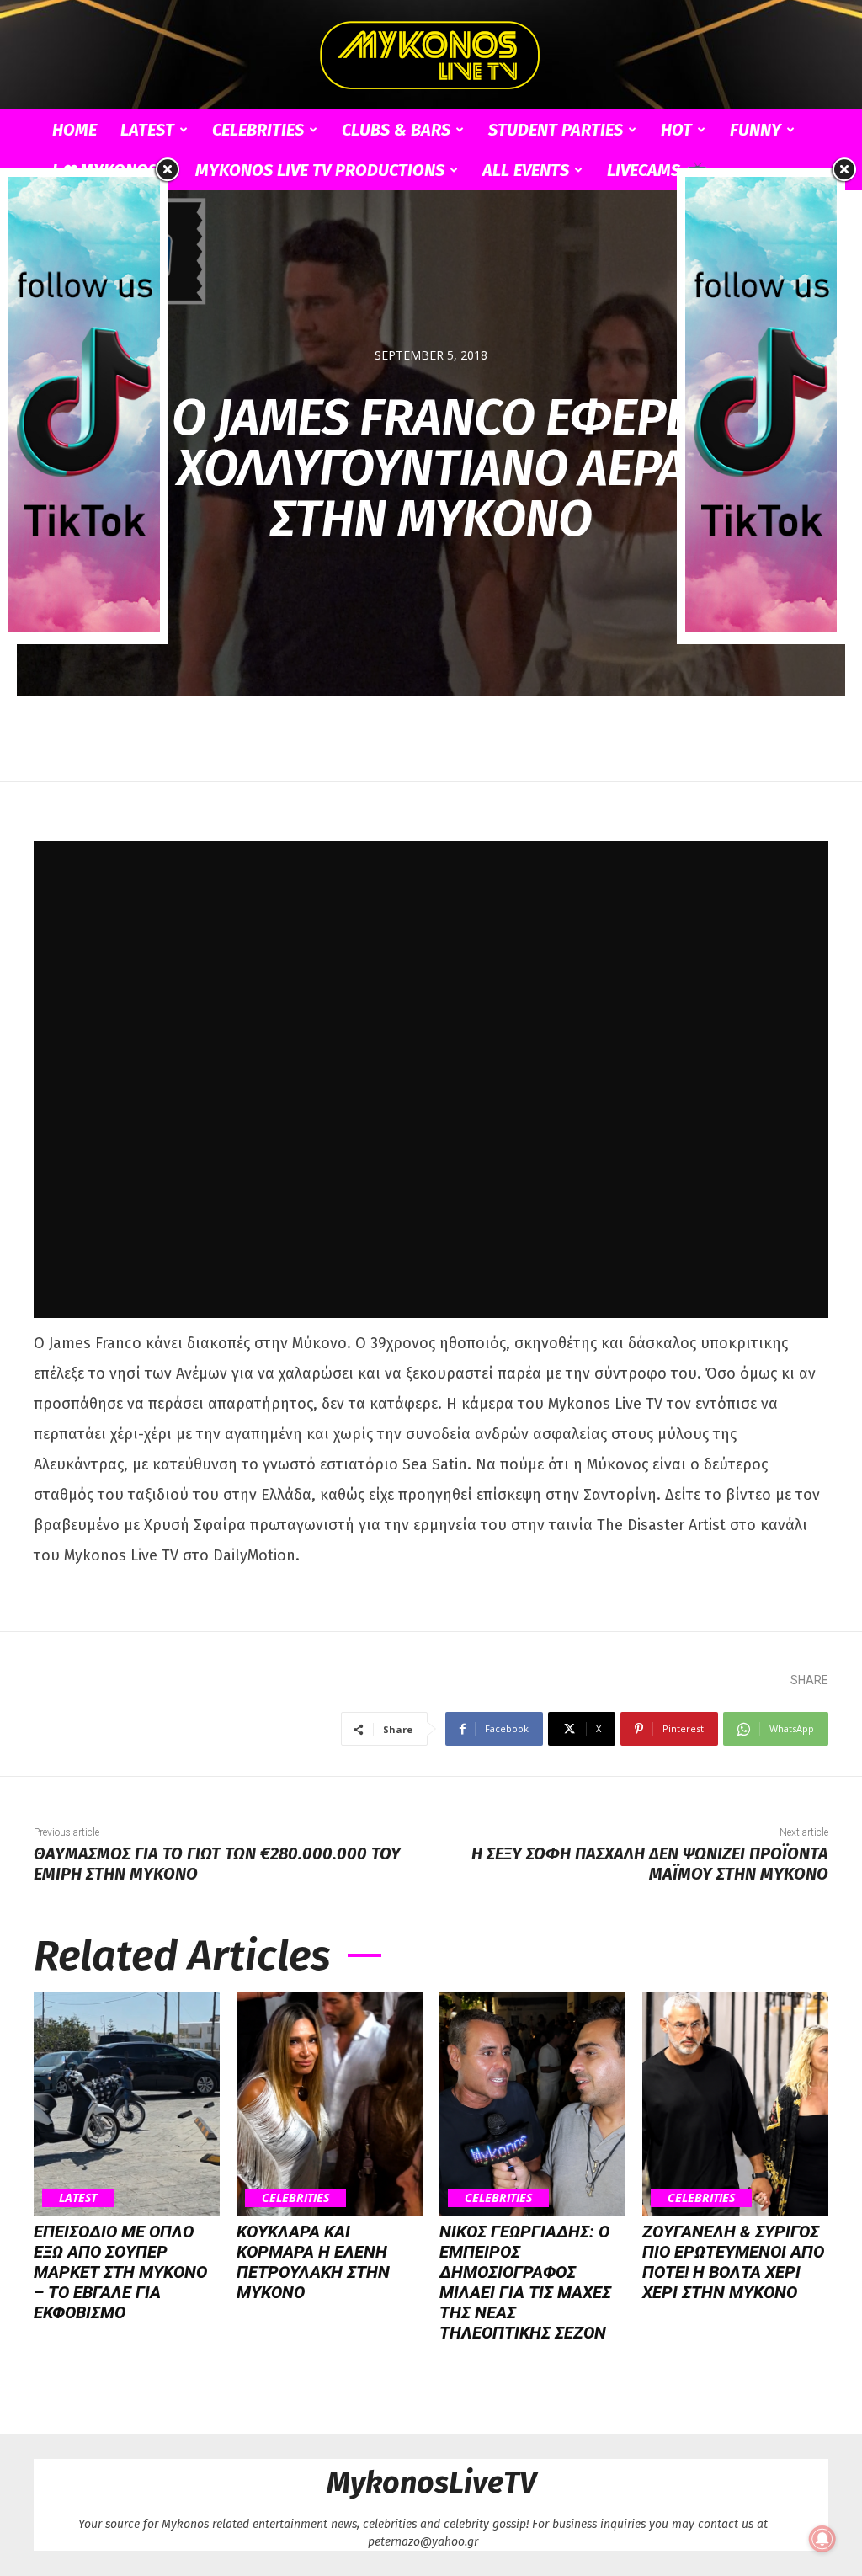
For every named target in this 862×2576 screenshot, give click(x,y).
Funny (756, 130)
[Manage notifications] (822, 2539)
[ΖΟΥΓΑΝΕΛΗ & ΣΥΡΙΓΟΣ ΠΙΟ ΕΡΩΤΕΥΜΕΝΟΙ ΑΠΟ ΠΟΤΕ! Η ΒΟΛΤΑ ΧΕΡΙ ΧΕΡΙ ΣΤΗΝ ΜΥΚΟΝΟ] (735, 2103)
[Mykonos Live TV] (431, 56)
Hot (676, 130)
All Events (526, 170)
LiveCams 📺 (656, 170)
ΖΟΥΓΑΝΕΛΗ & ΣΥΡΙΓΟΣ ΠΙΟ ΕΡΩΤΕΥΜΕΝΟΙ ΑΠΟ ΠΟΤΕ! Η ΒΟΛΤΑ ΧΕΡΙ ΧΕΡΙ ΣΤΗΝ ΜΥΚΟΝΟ (733, 2262)
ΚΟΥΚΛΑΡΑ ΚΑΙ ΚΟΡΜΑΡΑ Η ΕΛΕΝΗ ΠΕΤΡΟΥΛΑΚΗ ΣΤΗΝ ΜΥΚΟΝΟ (313, 2262)
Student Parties (556, 130)
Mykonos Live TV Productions (320, 170)
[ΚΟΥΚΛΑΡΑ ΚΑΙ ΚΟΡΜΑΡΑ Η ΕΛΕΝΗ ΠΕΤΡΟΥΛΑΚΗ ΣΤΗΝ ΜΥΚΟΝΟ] (330, 2103)
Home (74, 130)
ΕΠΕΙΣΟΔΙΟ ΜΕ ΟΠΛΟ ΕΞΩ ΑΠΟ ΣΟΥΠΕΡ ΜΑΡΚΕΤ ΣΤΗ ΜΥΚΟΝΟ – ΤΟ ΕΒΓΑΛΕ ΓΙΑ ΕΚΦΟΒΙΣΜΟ (120, 2272)
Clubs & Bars (396, 130)
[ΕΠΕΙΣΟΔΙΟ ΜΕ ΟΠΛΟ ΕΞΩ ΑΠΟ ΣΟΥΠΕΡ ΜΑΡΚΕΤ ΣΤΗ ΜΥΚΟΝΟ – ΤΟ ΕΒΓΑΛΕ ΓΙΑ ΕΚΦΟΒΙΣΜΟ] (127, 2103)
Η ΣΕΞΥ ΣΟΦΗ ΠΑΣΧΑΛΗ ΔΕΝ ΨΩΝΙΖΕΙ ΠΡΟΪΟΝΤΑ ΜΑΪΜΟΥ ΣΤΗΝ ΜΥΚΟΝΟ (650, 1864)
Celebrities (258, 130)
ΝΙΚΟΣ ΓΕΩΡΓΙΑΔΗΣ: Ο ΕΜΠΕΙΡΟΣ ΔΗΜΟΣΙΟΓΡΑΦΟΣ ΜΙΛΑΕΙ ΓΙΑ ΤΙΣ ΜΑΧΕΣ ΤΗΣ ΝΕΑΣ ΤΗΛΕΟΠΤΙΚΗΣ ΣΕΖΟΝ (525, 2282)
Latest (147, 130)
